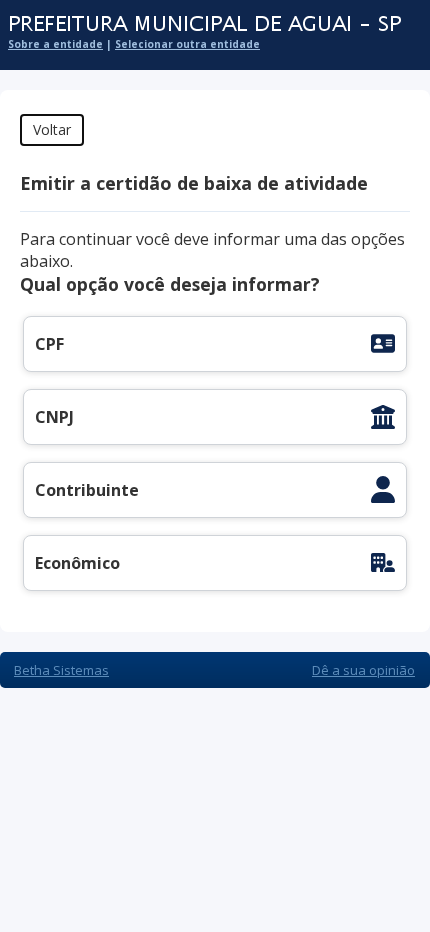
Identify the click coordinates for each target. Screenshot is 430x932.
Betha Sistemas (61, 670)
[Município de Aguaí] (205, 24)
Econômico (77, 563)
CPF (49, 344)
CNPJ (54, 417)
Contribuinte (87, 490)
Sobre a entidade (55, 44)
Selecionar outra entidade (187, 44)
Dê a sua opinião (363, 670)
